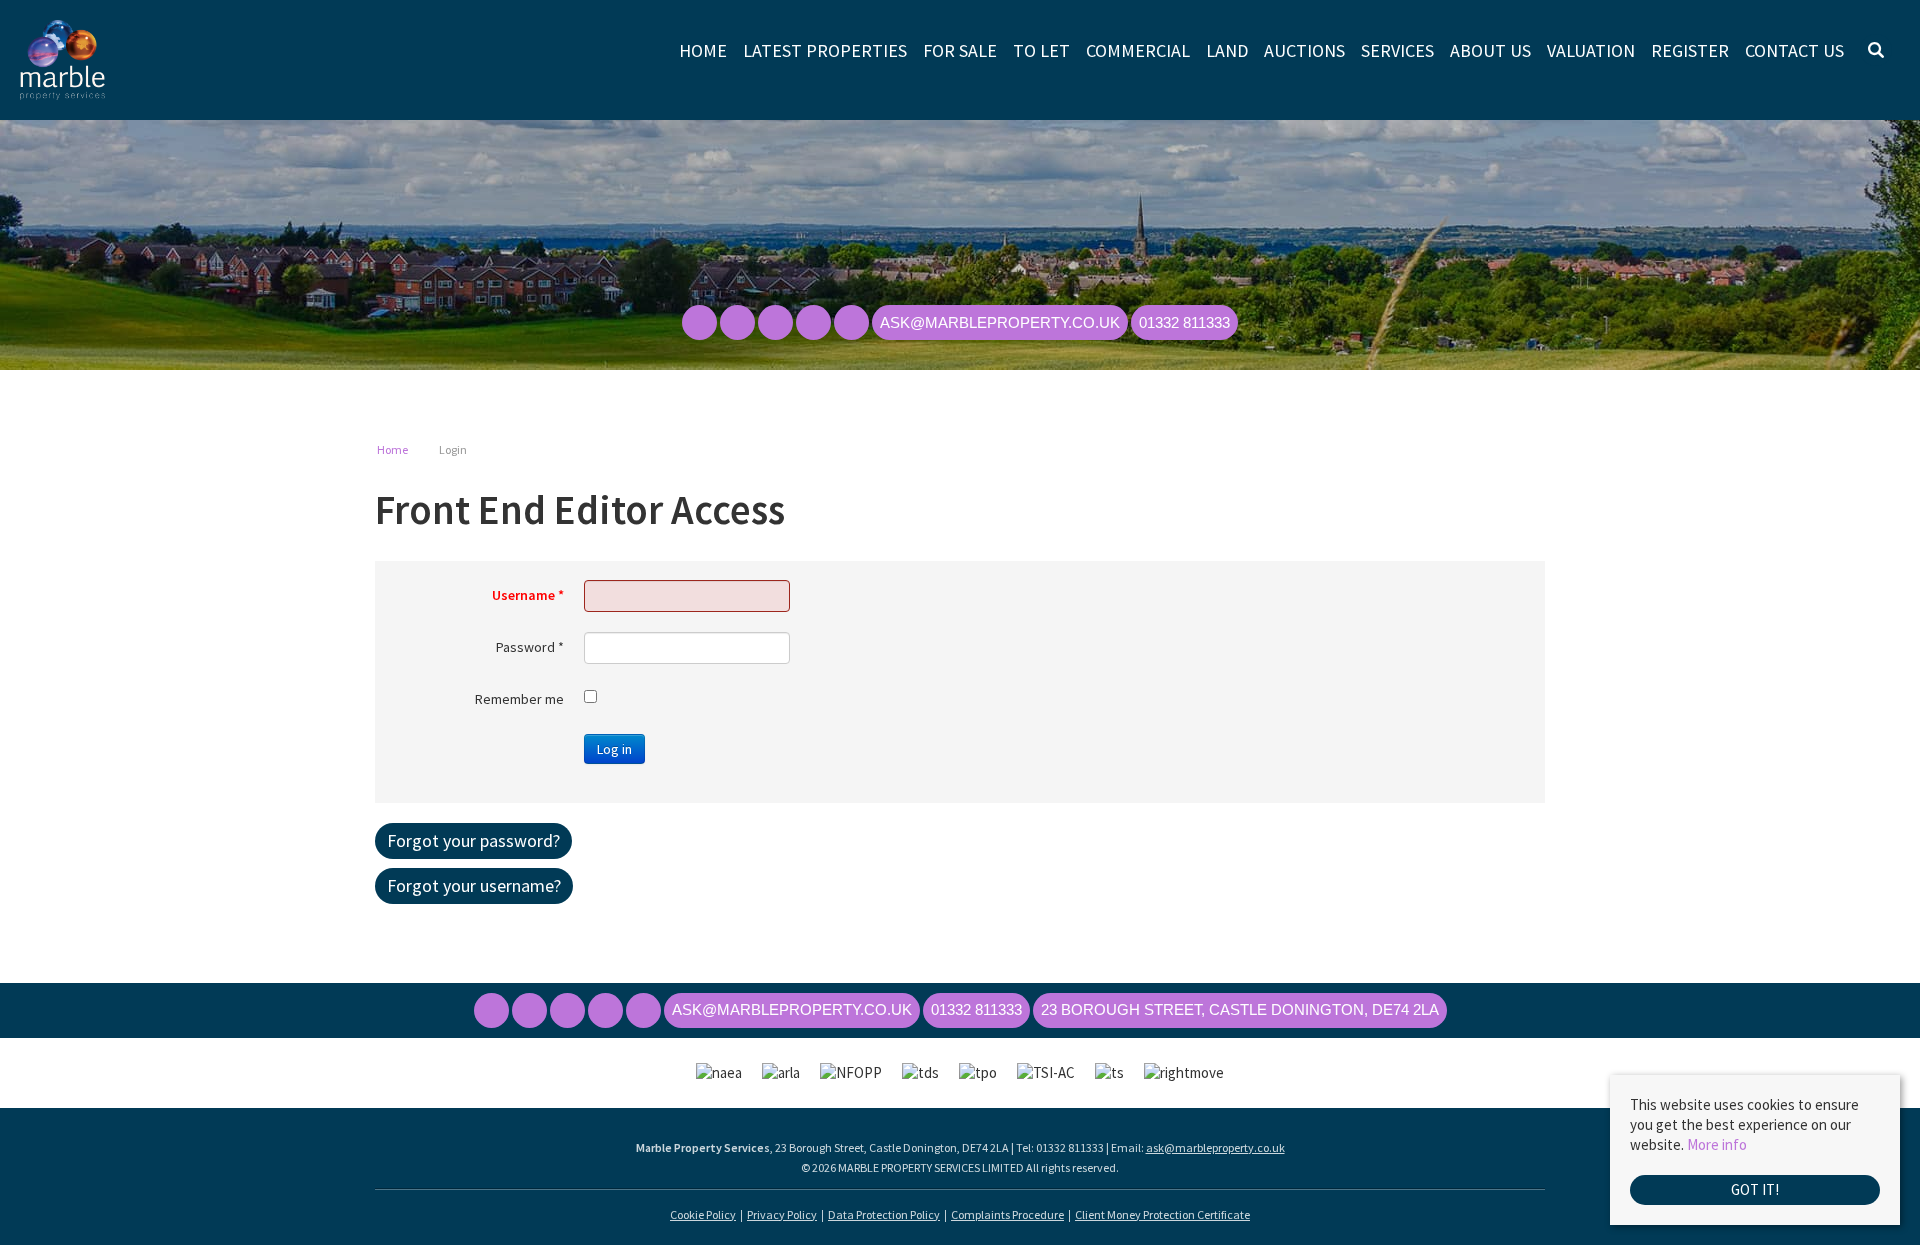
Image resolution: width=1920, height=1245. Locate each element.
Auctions (1304, 51)
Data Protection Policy (884, 1214)
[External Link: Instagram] (777, 323)
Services (1397, 51)
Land (1227, 51)
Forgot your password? (473, 840)
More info (1717, 1144)
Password (530, 647)
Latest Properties (825, 51)
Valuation (1591, 51)
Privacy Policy (782, 1214)
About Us (1490, 51)
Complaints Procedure (1007, 1214)
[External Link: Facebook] (701, 323)
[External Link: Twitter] (739, 323)
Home (703, 51)
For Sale (960, 51)
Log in (614, 749)
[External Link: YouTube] (853, 323)
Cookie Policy (703, 1214)
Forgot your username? (474, 885)
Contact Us (1794, 51)
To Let (1041, 51)
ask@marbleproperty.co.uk (1215, 1147)
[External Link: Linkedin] (815, 323)
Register (1690, 51)
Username (528, 595)
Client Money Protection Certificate (1162, 1214)
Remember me (519, 699)
